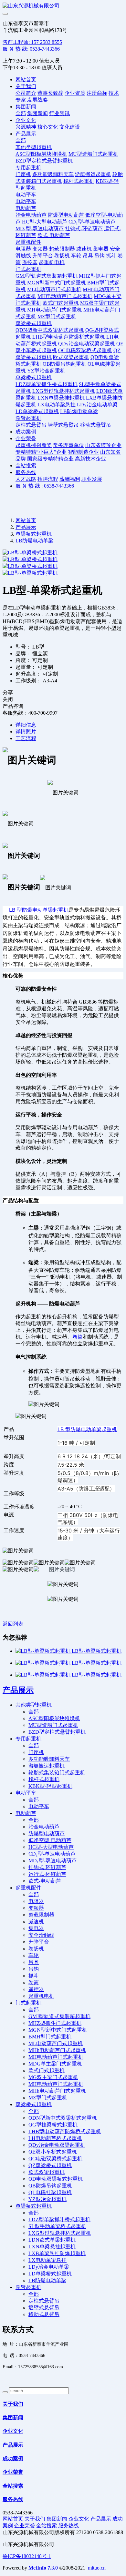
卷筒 (78, 1337)
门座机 (23, 174)
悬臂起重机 (28, 418)
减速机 (84, 249)
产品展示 (26, 134)
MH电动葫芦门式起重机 (65, 296)
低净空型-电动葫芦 (50, 1840)
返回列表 (13, 1624)
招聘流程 (48, 479)
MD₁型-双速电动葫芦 (40, 228)
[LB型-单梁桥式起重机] (44, 1651)
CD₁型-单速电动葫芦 (92, 222)
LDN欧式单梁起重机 (52, 2240)
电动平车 (26, 195)
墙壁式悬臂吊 (63, 425)
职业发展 (92, 479)
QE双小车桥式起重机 (53, 2152)
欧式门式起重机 (61, 303)
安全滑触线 (41, 1935)
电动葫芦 (26, 208)
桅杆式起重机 (79, 181)
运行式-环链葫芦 (47, 1874)
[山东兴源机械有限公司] (63, 6)
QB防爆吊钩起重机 (64, 364)
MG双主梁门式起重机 (53, 2077)
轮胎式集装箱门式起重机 (57, 1773)
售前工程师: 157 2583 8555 (32, 42)
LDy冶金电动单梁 (97, 405)
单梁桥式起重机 (34, 377)
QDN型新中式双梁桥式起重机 (50, 330)
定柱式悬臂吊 (31, 425)
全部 (21, 113)
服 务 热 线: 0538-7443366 (31, 49)
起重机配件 (28, 242)
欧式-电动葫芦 (54, 235)
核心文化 (48, 127)
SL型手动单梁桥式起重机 (57, 2226)
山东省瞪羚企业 (103, 445)
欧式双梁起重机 (71, 357)
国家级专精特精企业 (50, 459)
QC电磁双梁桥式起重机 (85, 350)
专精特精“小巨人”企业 (41, 452)
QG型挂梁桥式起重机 (53, 2125)
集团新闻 (26, 107)
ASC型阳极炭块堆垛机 (41, 154)
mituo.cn (97, 2568)
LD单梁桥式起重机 (37, 411)
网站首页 (26, 79)
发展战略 (37, 100)
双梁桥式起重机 (34, 323)
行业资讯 (59, 113)
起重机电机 (52, 262)
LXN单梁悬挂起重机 (61, 398)
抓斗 (111, 256)
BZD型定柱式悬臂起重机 (44, 161)
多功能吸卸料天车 (53, 174)
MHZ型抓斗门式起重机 (55, 2023)
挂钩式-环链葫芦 (84, 228)
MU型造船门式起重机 (93, 154)
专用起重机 (28, 168)
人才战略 (26, 479)
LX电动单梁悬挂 (57, 405)
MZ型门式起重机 (57, 317)
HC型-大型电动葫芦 (45, 222)
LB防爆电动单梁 (79, 411)
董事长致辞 (50, 93)
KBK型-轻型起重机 (50, 1786)
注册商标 (97, 93)
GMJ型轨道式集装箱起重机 (47, 276)
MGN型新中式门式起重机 (57, 283)
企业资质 (75, 93)
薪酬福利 (70, 479)
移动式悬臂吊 (96, 425)
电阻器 (23, 249)
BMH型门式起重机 (50, 2037)
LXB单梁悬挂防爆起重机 (57, 2253)
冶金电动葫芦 (31, 215)
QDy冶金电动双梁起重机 (87, 344)
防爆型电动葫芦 (66, 215)
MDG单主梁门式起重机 (55, 2064)
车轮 (76, 256)
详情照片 (26, 732)
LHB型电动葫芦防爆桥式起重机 (69, 337)
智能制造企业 (83, 452)
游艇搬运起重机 (93, 174)
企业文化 (26, 120)
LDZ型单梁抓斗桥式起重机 (47, 384)
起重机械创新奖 (34, 445)
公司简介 (26, 93)
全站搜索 (26, 466)
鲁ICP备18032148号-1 (27, 2556)
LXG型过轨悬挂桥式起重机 (64, 391)
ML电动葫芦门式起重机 (54, 289)
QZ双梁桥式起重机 (50, 2165)
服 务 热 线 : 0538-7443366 (45, 486)
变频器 (40, 249)
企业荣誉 (26, 438)
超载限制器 (62, 249)
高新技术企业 (90, 459)
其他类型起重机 (34, 147)
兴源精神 (26, 127)
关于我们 (26, 86)
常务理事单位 (68, 445)
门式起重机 (28, 269)
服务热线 (26, 472)
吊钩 (100, 256)
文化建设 (70, 127)
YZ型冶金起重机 (46, 371)
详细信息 (26, 725)
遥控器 (30, 262)
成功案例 (26, 432)
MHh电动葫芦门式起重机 (57, 2050)
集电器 (101, 249)
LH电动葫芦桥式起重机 (55, 2138)
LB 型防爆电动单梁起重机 (38, 910)
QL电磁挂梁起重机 (50, 2192)
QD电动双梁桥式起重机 (56, 2179)
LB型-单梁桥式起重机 (97, 1651)
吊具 (88, 256)
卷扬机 (62, 256)
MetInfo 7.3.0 (43, 2568)
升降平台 (43, 256)
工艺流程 (26, 738)
